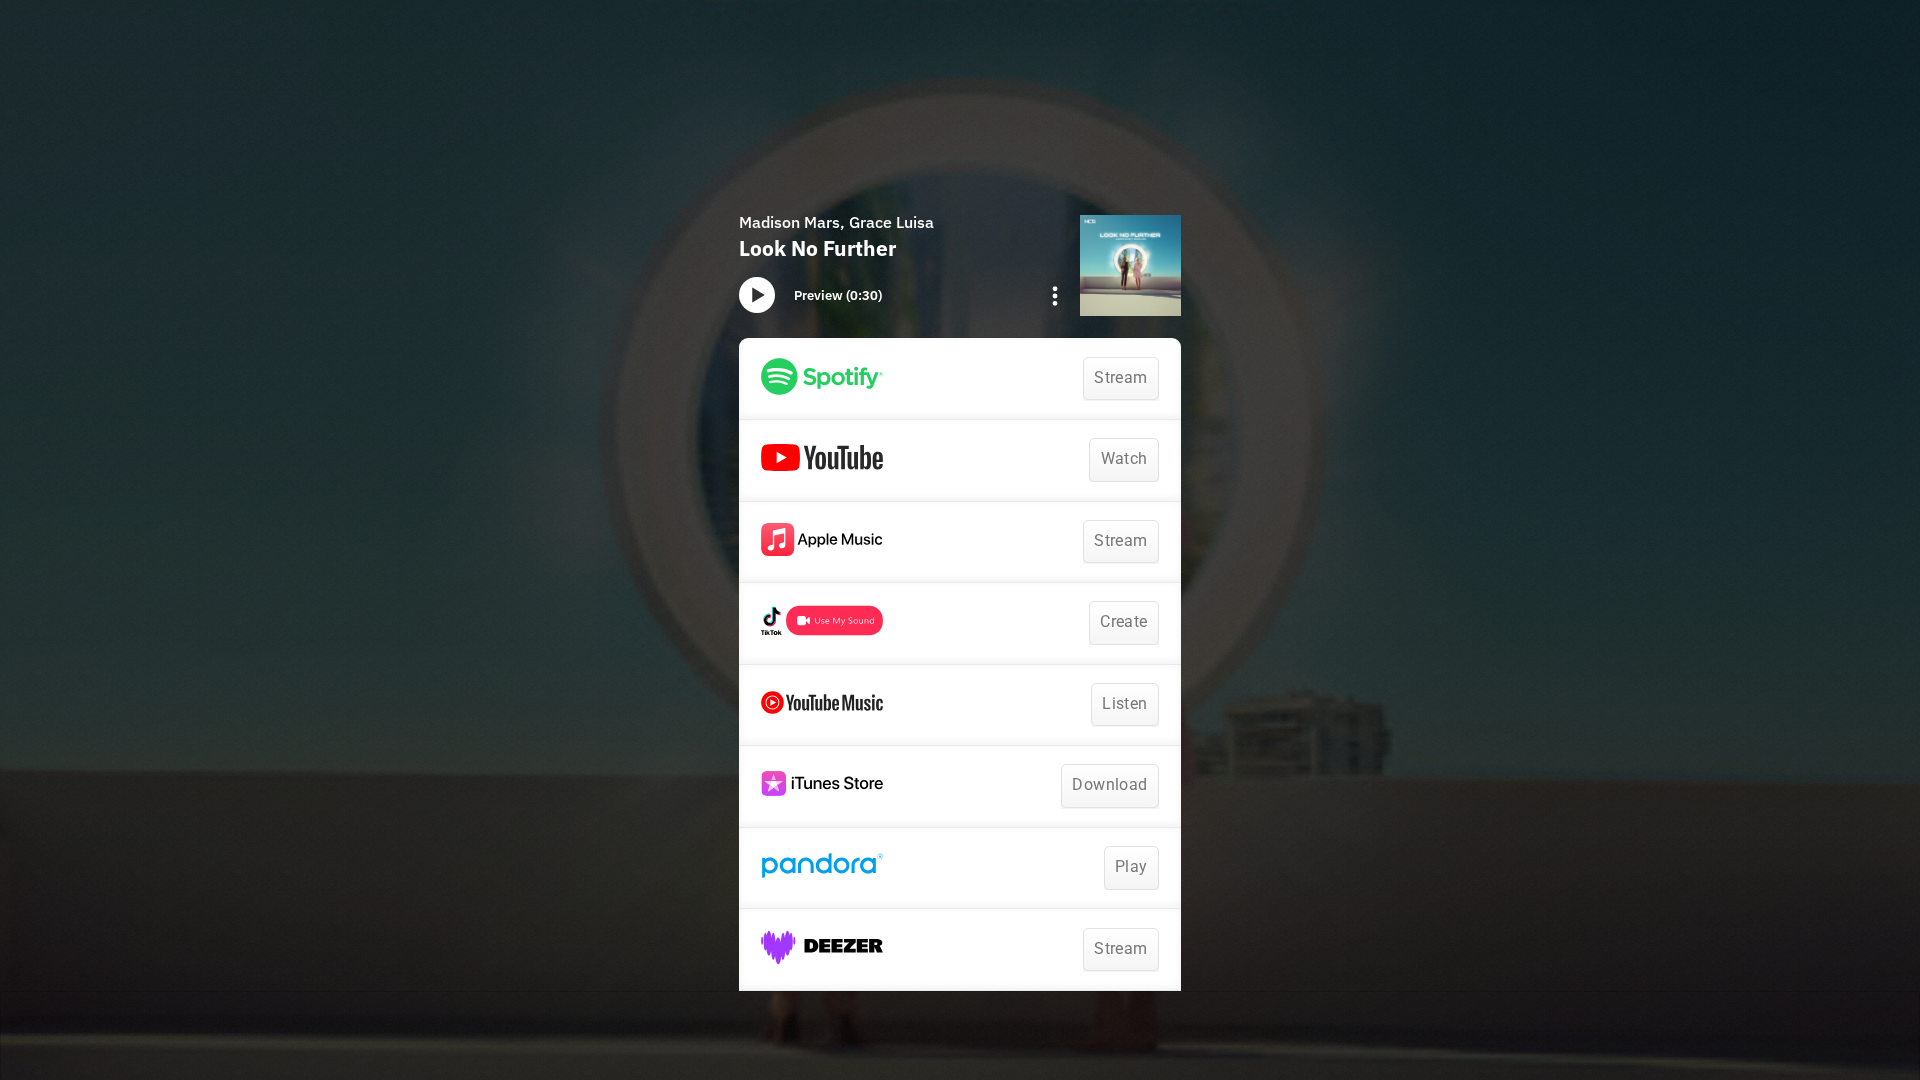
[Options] (1055, 296)
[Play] (757, 295)
